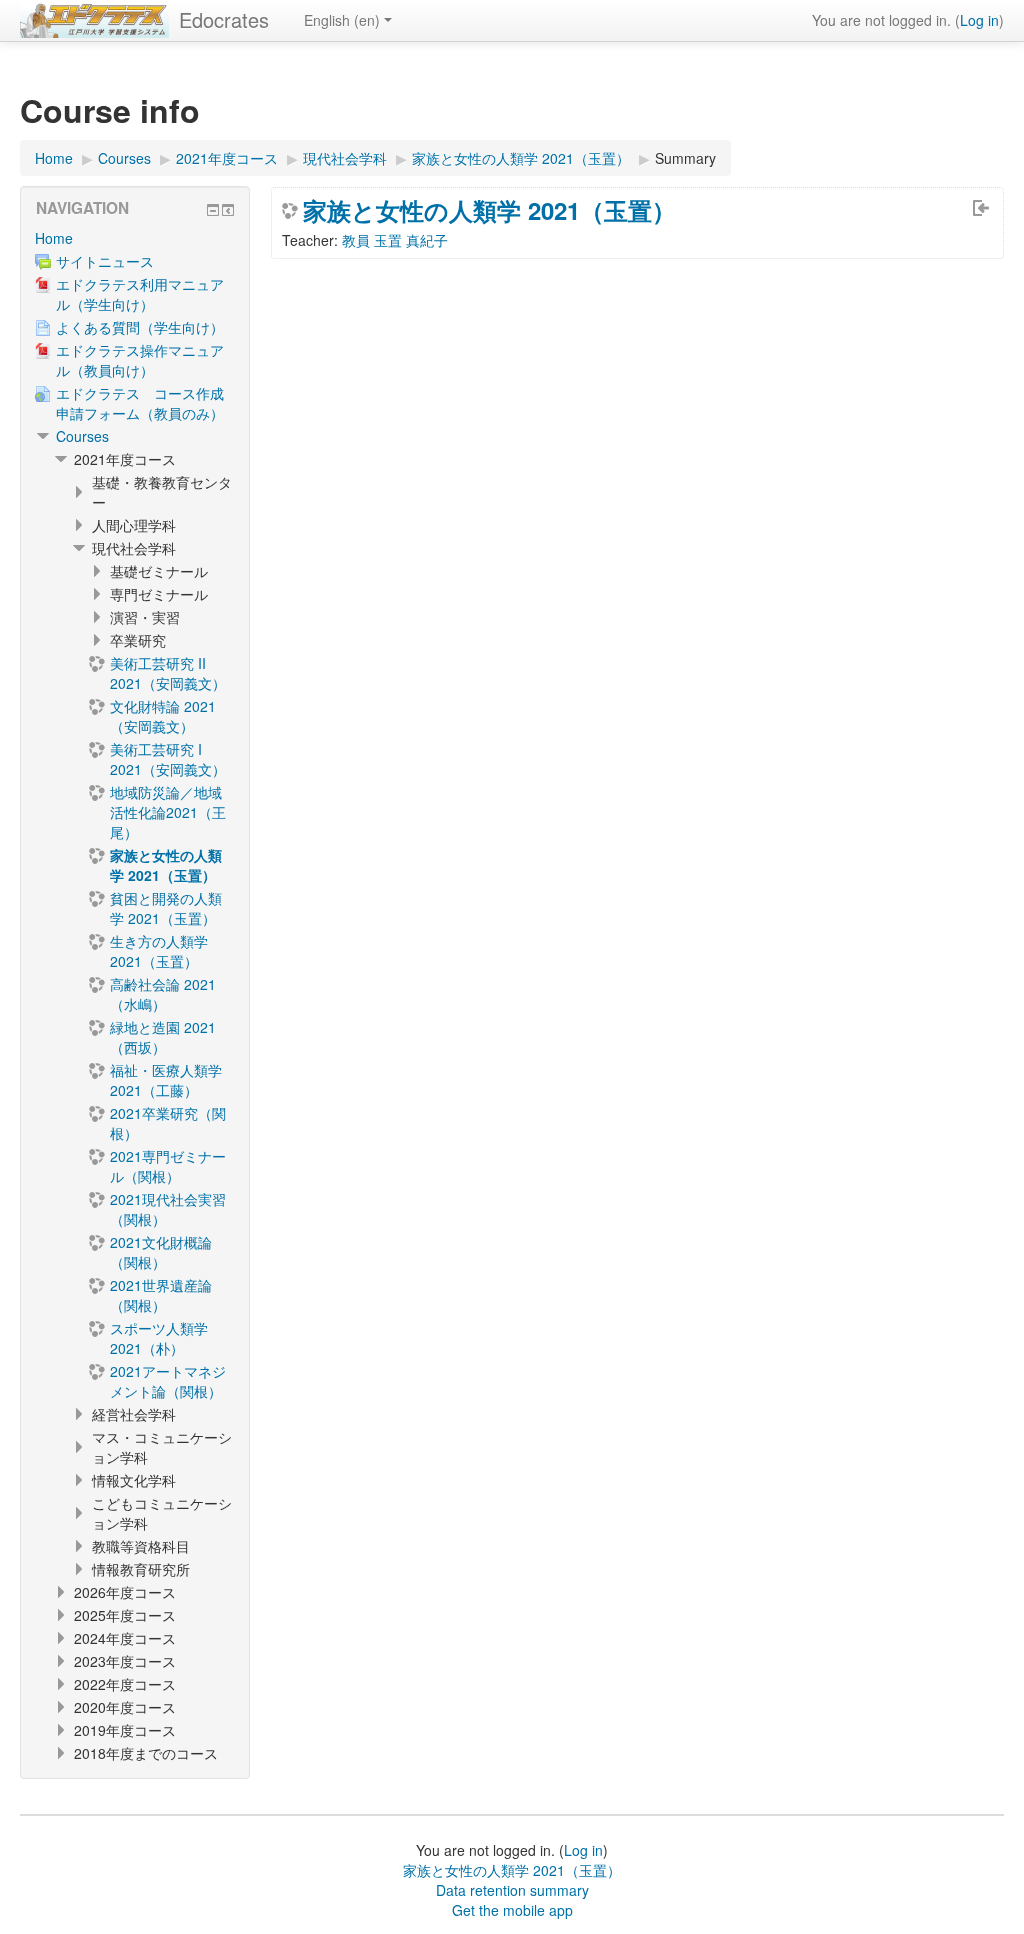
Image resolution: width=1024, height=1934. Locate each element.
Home (54, 238)
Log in (979, 20)
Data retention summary (512, 1890)
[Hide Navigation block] (213, 210)
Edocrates (224, 19)
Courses (82, 436)
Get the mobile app (512, 1910)
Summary (685, 158)
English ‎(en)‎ (342, 20)
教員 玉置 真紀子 (395, 240)
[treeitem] (135, 238)
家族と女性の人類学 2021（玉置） (489, 210)
